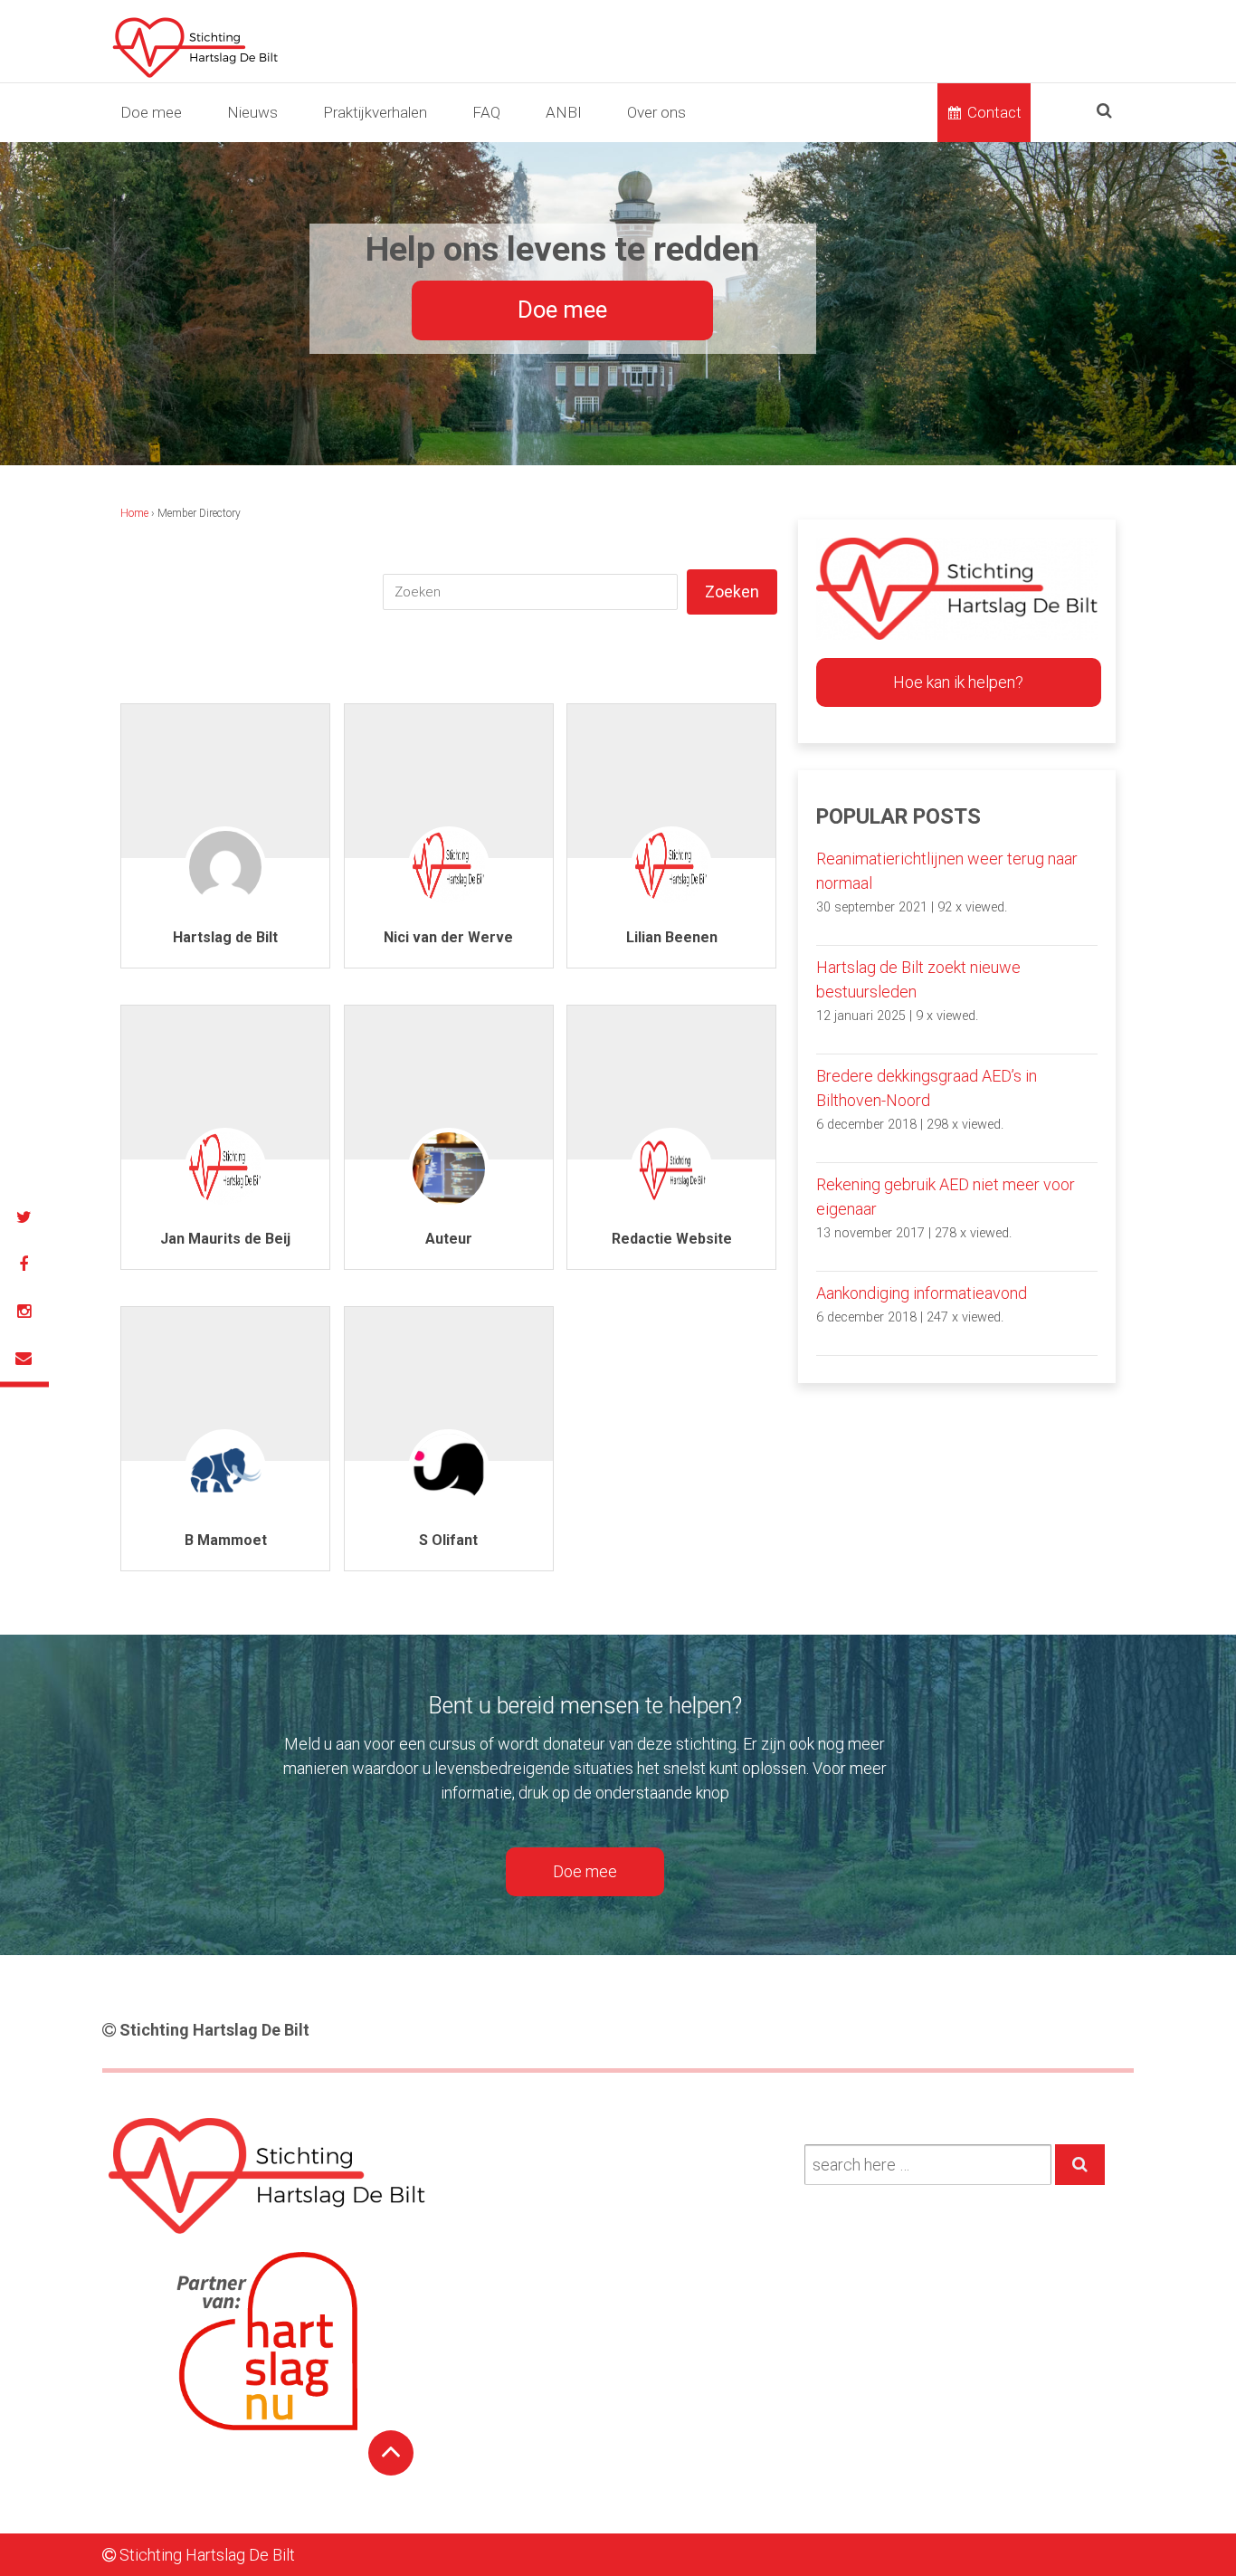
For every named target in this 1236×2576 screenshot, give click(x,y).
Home (134, 513)
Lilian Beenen (672, 937)
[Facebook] (24, 1264)
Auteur (449, 1239)
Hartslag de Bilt (225, 937)
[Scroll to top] (391, 2453)
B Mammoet (226, 1540)
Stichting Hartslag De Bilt (213, 2030)
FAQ (486, 112)
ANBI (564, 112)
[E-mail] (24, 1359)
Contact (994, 112)
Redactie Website (672, 1239)
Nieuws (252, 112)
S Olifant (448, 1540)
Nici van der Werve (448, 937)
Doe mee (151, 112)
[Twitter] (24, 1217)
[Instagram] (24, 1312)
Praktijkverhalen (375, 112)
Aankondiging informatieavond (922, 1293)
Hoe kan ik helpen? (958, 682)
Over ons (656, 112)
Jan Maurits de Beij (225, 1239)
